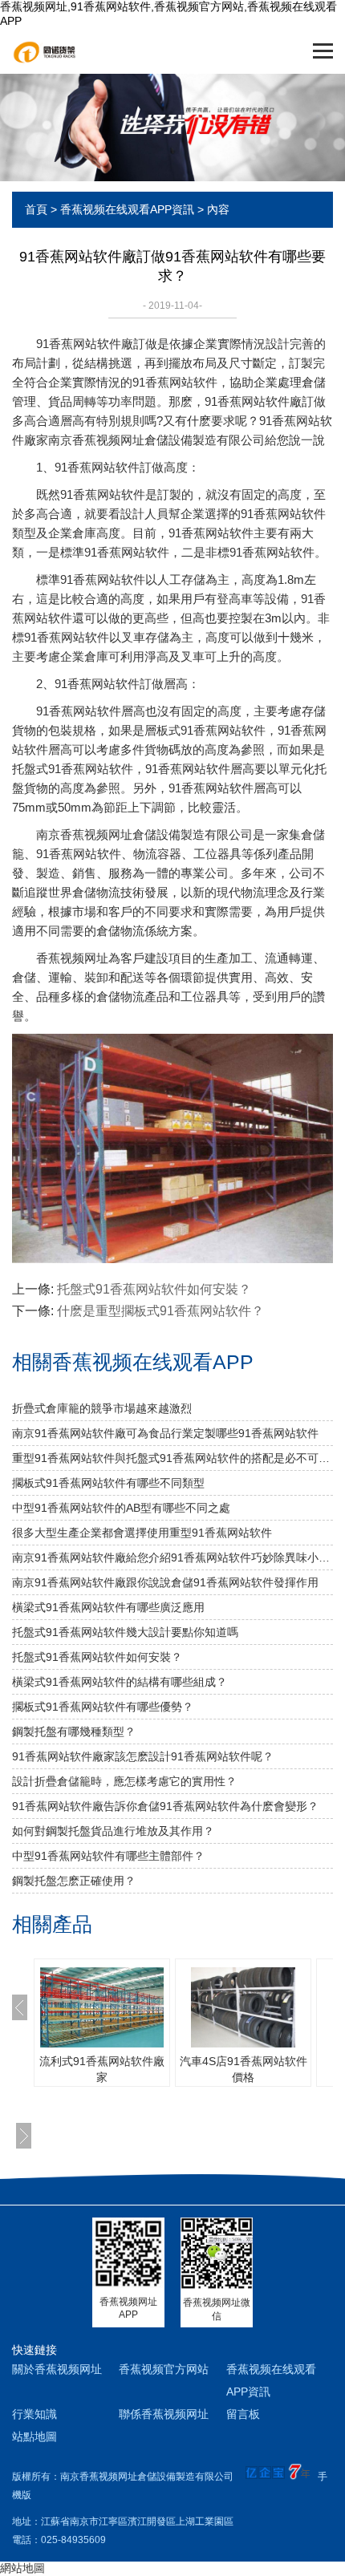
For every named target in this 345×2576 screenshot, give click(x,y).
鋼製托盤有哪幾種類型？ (74, 1732)
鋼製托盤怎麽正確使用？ (74, 1881)
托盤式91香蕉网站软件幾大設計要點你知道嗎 (125, 1632)
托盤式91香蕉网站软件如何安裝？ (154, 1289)
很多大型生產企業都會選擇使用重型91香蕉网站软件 (142, 1533)
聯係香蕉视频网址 (164, 2414)
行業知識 (34, 2414)
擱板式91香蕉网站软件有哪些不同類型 (108, 1483)
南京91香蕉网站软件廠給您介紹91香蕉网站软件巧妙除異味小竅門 (172, 1557)
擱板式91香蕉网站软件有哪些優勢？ (103, 1707)
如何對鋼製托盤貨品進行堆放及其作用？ (113, 1831)
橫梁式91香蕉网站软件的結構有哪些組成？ (120, 1682)
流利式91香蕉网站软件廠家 (102, 2069)
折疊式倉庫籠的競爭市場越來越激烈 (102, 1408)
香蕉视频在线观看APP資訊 (127, 209)
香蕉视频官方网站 (164, 2369)
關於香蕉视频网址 (57, 2369)
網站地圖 (22, 2568)
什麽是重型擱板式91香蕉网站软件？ (160, 1311)
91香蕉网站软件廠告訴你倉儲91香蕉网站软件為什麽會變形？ (165, 1806)
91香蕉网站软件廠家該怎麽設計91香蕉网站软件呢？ (143, 1756)
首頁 (36, 209)
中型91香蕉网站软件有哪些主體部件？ (108, 1856)
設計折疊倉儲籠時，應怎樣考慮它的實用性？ (124, 1781)
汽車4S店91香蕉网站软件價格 (244, 2069)
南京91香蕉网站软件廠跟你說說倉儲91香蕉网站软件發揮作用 (165, 1582)
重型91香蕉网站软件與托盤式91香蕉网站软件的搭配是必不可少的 (172, 1458)
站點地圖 (34, 2436)
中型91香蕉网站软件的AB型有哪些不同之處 (121, 1508)
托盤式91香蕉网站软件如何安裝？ (97, 1657)
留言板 (243, 2414)
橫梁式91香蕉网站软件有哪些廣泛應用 (108, 1607)
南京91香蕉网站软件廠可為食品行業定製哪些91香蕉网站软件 (165, 1433)
